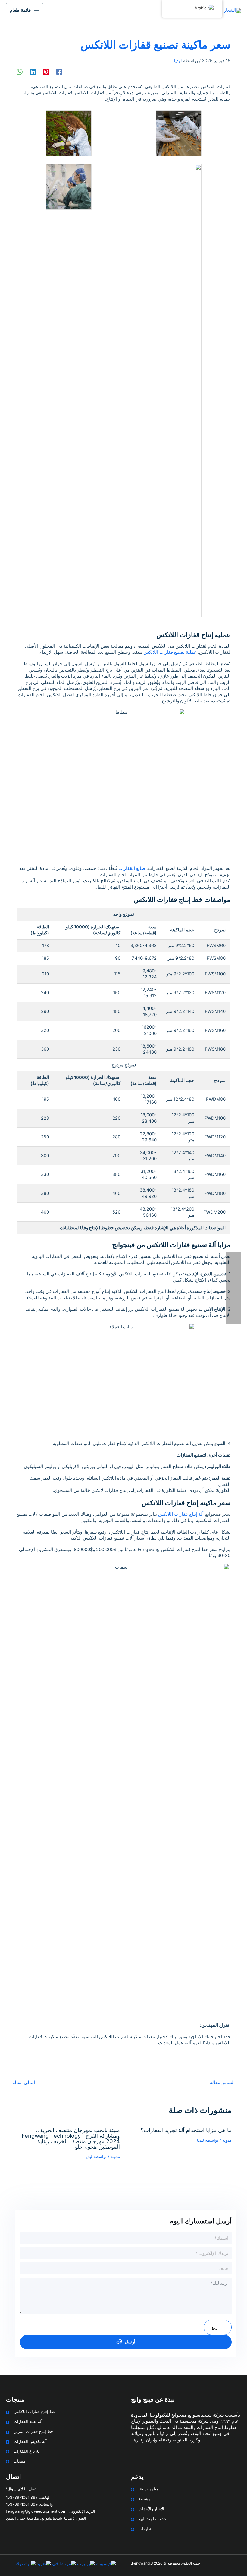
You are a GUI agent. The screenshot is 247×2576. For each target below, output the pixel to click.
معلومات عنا (149, 2489)
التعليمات (146, 2529)
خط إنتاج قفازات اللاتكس (34, 2412)
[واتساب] (20, 72)
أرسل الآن (126, 2342)
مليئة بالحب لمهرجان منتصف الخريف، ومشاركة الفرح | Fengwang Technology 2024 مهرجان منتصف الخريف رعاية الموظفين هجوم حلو (71, 2138)
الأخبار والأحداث (151, 2509)
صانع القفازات (132, 868)
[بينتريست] (46, 72)
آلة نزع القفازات (27, 2451)
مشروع (145, 2499)
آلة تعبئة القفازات (28, 2422)
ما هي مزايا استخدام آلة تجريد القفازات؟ (186, 2130)
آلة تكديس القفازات (30, 2442)
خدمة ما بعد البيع (152, 2519)
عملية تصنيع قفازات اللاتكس (170, 652)
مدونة (227, 2140)
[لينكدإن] (33, 72)
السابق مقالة (225, 2083)
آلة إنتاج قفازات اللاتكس (181, 1514)
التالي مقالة (21, 2083)
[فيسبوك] (59, 72)
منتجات (19, 2461)
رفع (215, 2327)
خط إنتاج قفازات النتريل (33, 2432)
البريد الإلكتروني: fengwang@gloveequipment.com (51, 2511)
